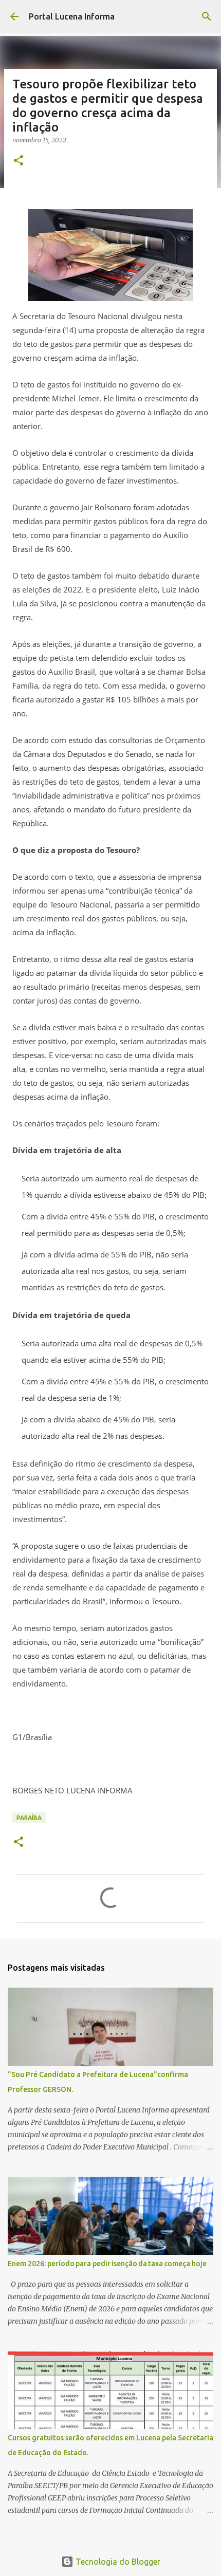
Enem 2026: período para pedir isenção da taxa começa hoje (107, 2264)
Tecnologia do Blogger (117, 2562)
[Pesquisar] (207, 16)
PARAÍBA (29, 1818)
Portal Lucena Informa (72, 16)
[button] (19, 161)
